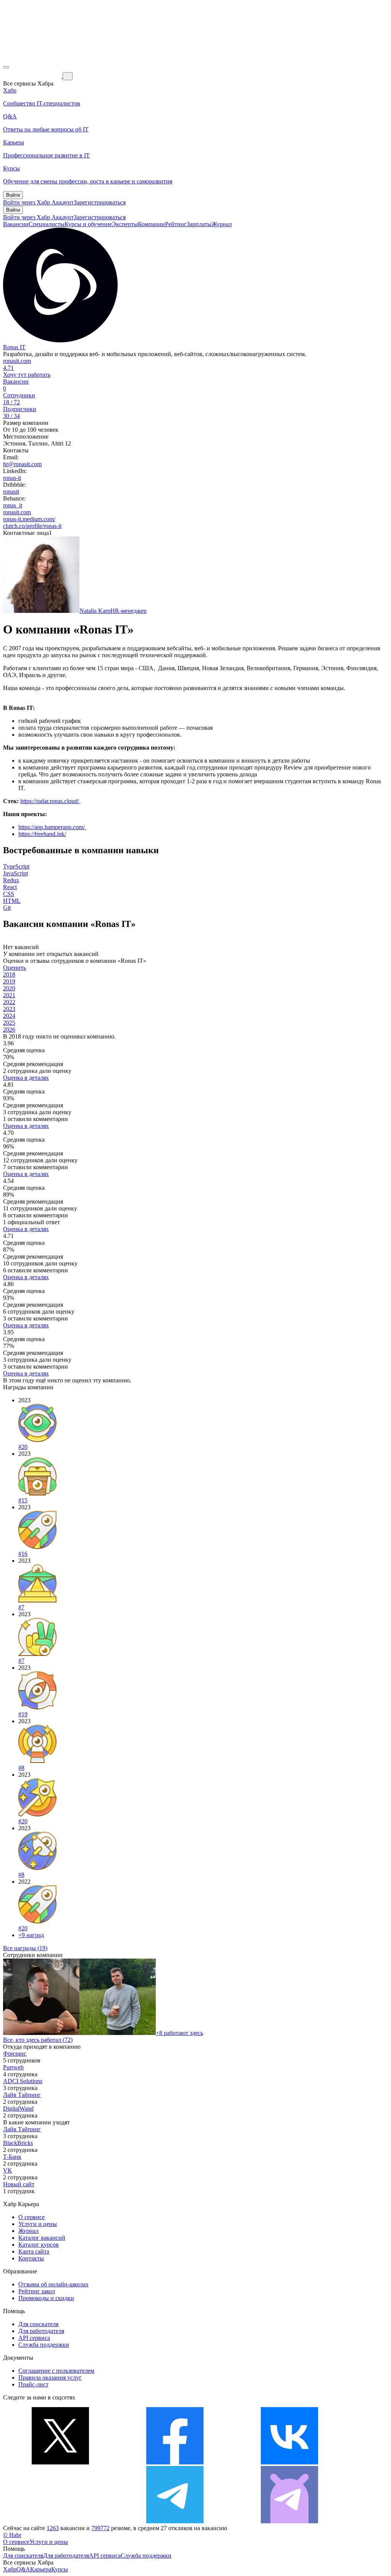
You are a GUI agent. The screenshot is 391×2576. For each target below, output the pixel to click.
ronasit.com (17, 361)
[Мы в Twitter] (60, 2462)
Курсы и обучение (88, 224)
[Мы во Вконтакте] (289, 2462)
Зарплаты (199, 224)
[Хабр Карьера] (33, 76)
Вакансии (16, 224)
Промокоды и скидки (46, 2298)
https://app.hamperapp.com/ (52, 827)
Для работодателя (41, 2331)
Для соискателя (38, 2324)
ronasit (11, 492)
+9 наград (31, 1935)
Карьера (41, 2569)
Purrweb (13, 2067)
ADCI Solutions (23, 2081)
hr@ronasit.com (22, 464)
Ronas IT (14, 347)
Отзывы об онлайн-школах (53, 2284)
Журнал (222, 224)
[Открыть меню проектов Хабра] (6, 67)
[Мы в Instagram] (60, 2521)
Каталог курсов (39, 2245)
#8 (21, 1768)
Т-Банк (12, 2157)
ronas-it (12, 478)
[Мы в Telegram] (175, 2521)
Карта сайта (34, 2251)
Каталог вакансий (42, 2238)
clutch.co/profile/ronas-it (32, 526)
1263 (53, 2528)
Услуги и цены (38, 2224)
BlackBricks (18, 2143)
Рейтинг (176, 224)
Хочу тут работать (27, 375)
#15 (23, 1500)
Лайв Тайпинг (22, 2095)
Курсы (60, 2569)
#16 (23, 1554)
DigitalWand (18, 2109)
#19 (23, 1714)
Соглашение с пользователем (56, 2371)
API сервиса (34, 2338)
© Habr (12, 2535)
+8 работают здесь (179, 2033)
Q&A (23, 2569)
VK (8, 2170)
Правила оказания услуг (50, 2378)
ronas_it (13, 505)
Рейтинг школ (37, 2291)
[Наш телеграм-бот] (289, 2521)
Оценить (15, 968)
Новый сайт (19, 2184)
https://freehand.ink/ (42, 834)
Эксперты (125, 224)
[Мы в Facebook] (175, 2462)
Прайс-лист (33, 2384)
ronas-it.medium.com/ (29, 519)
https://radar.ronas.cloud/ (50, 801)
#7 (21, 1607)
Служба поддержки (44, 2345)
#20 (23, 1447)
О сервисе (32, 2217)
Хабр (10, 2569)
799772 (100, 2528)
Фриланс (15, 2054)
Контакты (31, 2258)
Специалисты (47, 224)
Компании (151, 224)
